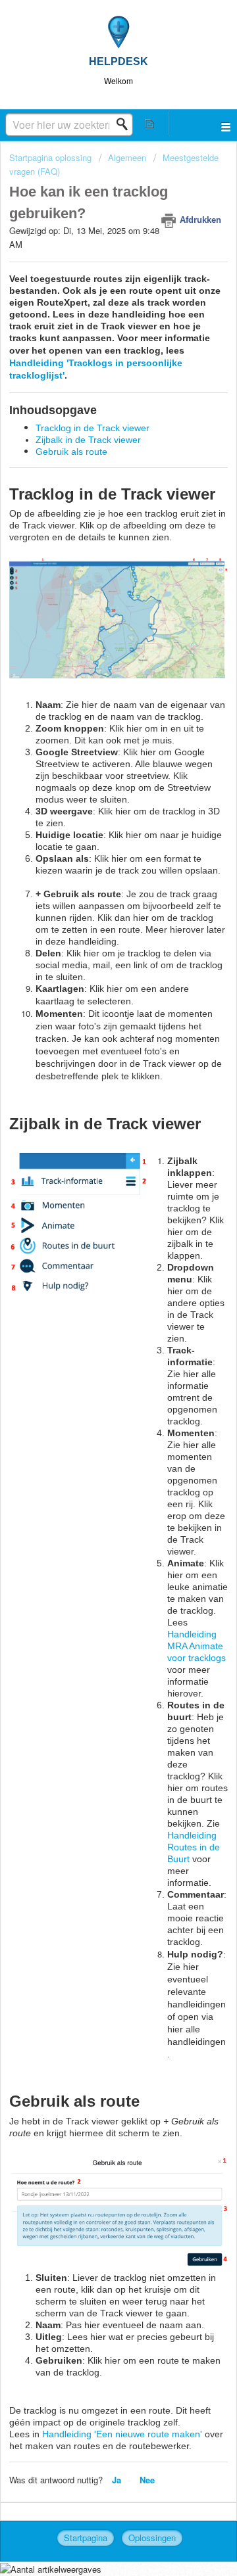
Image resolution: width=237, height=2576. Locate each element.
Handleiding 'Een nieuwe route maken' (122, 2434)
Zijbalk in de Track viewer (88, 440)
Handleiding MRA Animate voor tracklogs (197, 1646)
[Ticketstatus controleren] (150, 123)
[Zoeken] (126, 124)
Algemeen (127, 157)
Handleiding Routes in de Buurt (194, 1847)
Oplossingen (152, 2538)
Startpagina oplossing (52, 157)
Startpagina (86, 2538)
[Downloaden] (94, 1317)
